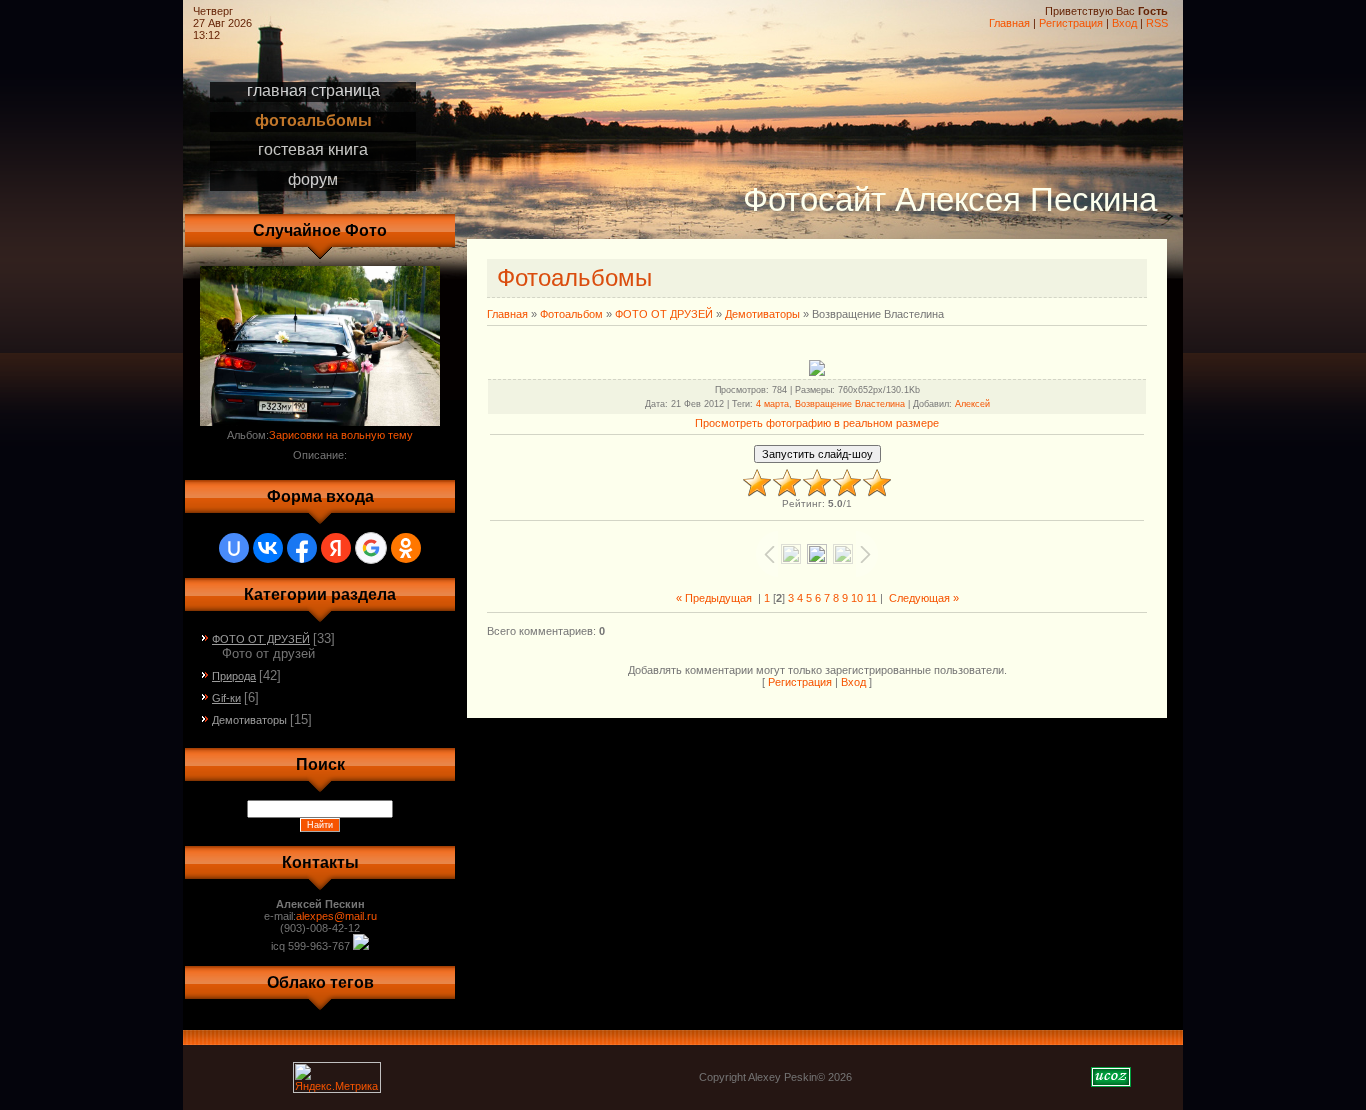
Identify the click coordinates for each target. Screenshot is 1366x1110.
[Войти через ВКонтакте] (268, 548)
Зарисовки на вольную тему (341, 435)
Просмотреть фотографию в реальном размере (817, 423)
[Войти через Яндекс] (336, 548)
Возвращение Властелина (850, 404)
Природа (234, 676)
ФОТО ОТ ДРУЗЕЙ (261, 639)
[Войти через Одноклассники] (406, 548)
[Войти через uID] (234, 548)
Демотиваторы (249, 720)
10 (857, 598)
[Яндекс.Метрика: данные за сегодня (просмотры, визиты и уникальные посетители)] (337, 1077)
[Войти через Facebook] (302, 548)
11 (871, 598)
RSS (1157, 23)
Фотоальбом (571, 314)
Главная (1009, 23)
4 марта (772, 404)
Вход (1124, 23)
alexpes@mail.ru (336, 916)
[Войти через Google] (371, 548)
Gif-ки (226, 698)
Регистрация (1071, 23)
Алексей (972, 404)
